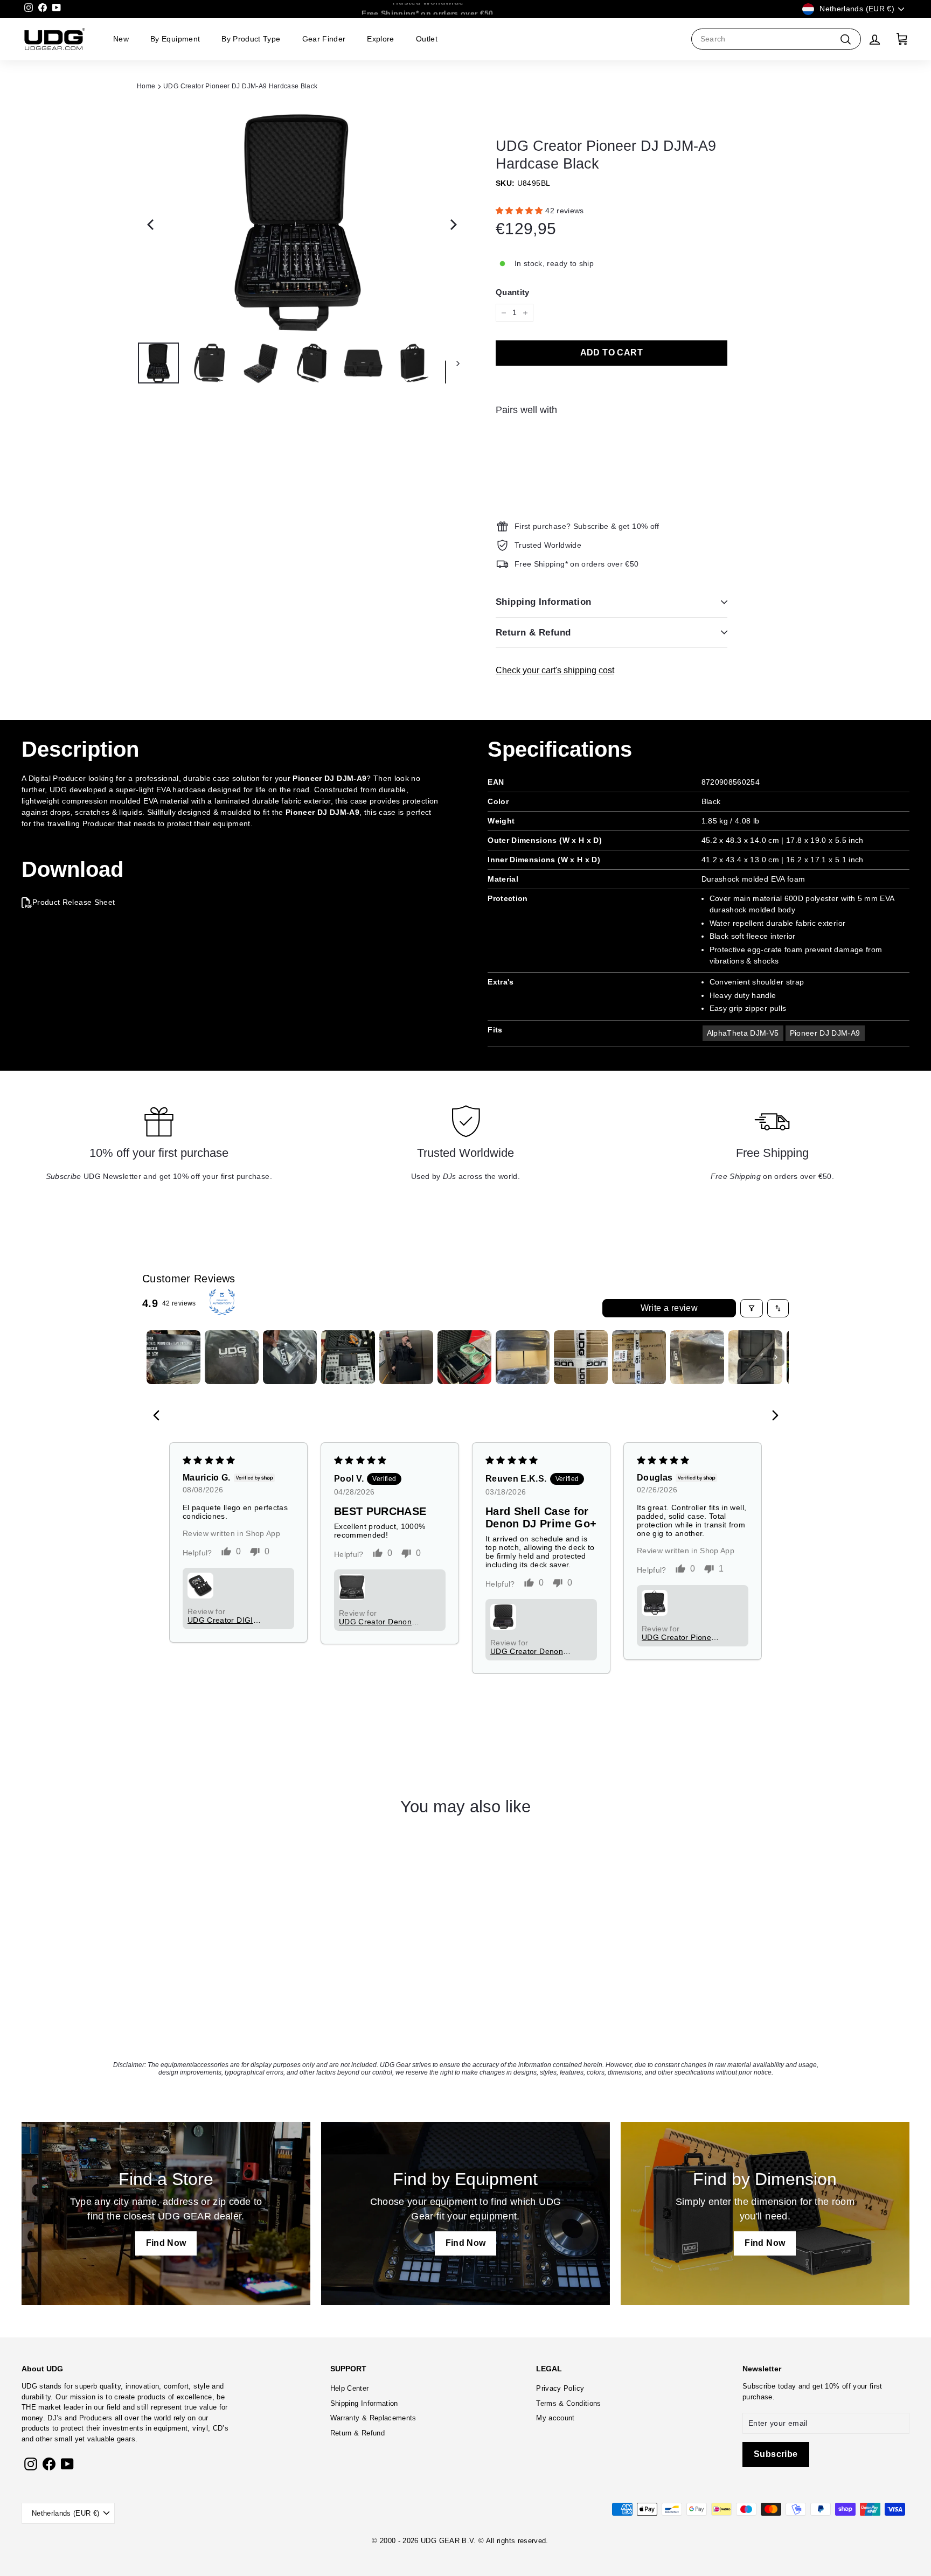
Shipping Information (544, 602)
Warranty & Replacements (373, 2418)
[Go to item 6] (464, 1357)
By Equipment (175, 39)
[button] (520, 211)
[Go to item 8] (581, 1357)
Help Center (350, 2388)
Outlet (427, 39)
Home (146, 86)
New (121, 39)
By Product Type (251, 39)
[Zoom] (298, 221)
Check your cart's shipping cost (555, 670)
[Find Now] (166, 2214)
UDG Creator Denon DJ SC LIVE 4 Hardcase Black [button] (375, 1622)
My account (555, 2418)
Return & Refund (533, 633)
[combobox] (776, 39)
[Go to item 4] (348, 1357)
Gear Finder (324, 39)
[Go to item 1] (173, 1357)
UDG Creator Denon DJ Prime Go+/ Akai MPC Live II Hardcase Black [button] (529, 1651)
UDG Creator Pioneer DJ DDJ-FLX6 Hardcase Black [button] (680, 1637)
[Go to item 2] (232, 1357)
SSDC (475, 2553)
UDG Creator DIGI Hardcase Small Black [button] (227, 1620)
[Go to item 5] (406, 1357)
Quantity (513, 292)
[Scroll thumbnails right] (776, 1357)
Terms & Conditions (568, 2403)
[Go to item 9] (639, 1357)
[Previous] (148, 221)
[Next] (449, 221)
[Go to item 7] (523, 1357)
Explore (380, 39)
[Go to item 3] (290, 1357)
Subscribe (759, 2386)
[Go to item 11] (755, 1357)
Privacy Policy (560, 2388)
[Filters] (752, 1308)
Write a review (669, 1308)
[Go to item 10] (697, 1357)
